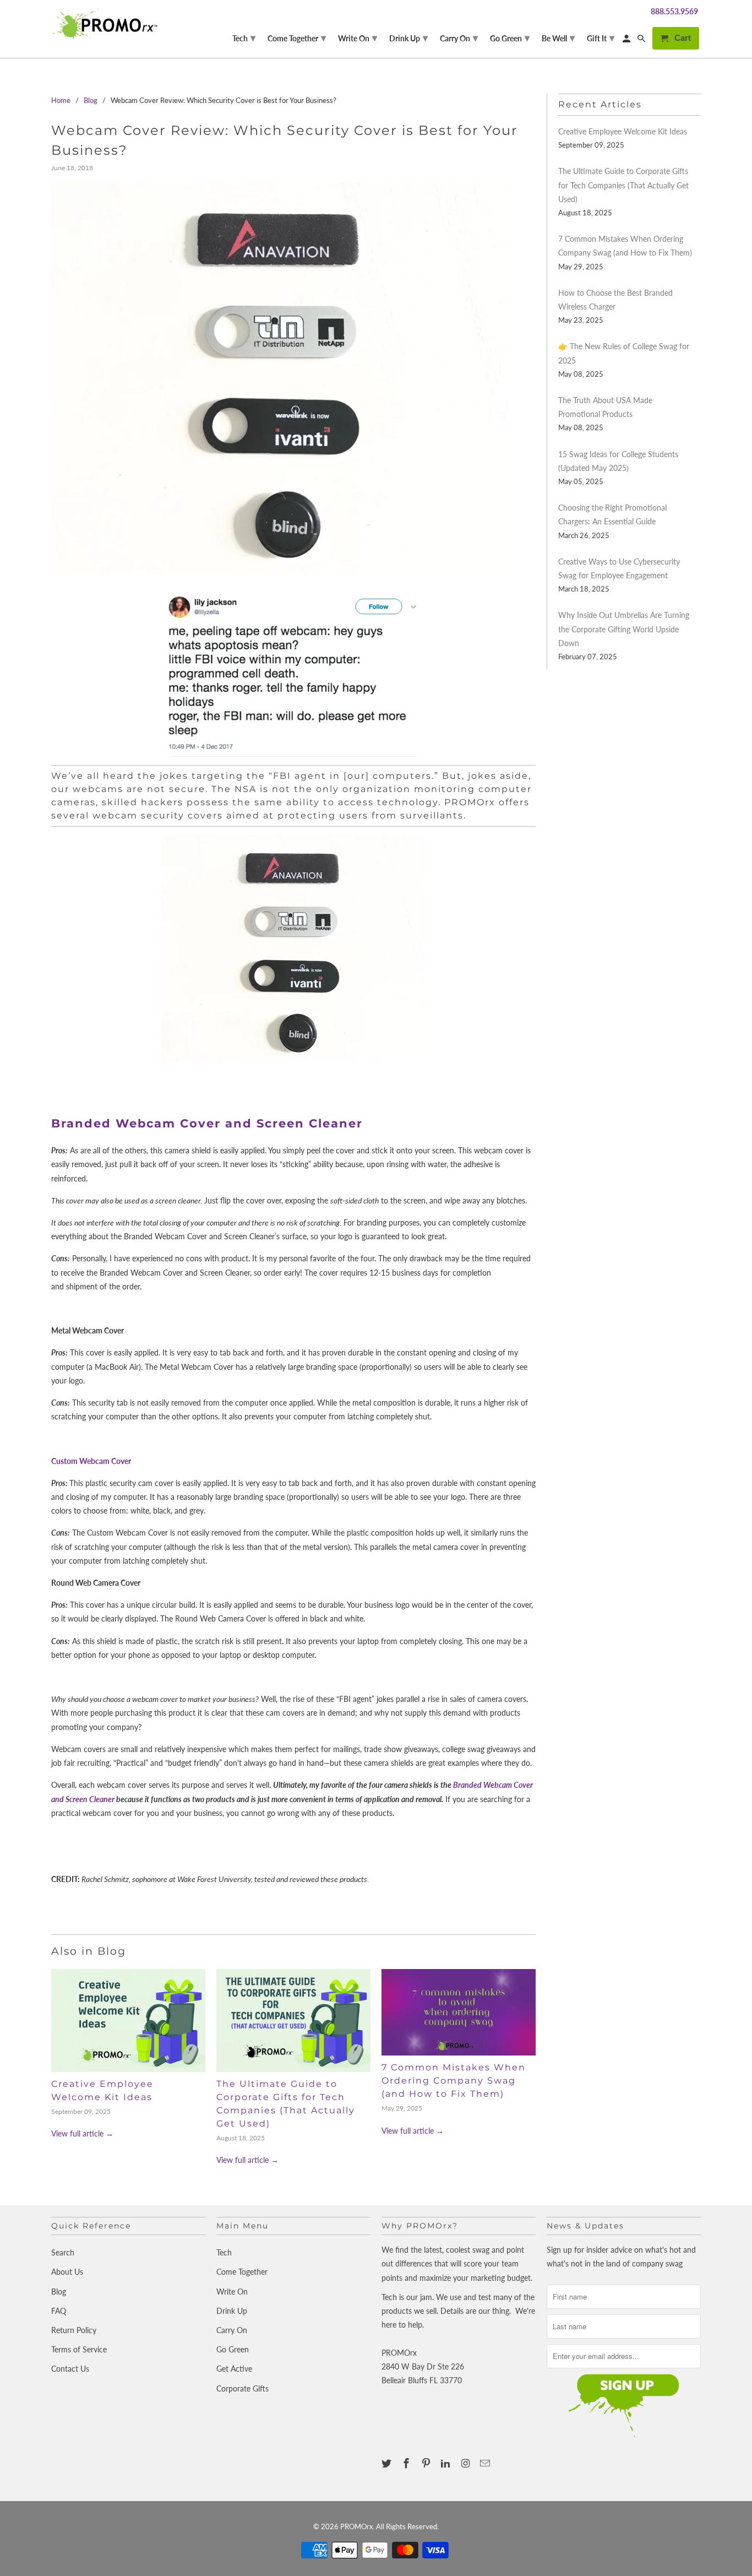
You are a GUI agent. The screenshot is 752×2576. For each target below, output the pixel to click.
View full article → (82, 2133)
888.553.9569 (674, 11)
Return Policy (74, 2330)
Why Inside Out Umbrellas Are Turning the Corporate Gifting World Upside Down (624, 629)
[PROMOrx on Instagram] (466, 2463)
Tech (224, 2252)
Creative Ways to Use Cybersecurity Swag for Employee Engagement (619, 568)
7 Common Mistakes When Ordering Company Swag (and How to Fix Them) (454, 2081)
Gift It (601, 37)
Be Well (558, 37)
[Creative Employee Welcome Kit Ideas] (128, 2021)
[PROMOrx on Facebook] (407, 2463)
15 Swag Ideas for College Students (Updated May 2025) (618, 461)
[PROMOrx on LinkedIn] (446, 2463)
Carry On (232, 2330)
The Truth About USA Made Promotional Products (605, 407)
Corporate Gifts (243, 2388)
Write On (232, 2292)
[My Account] (627, 40)
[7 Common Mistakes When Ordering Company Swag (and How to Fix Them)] (459, 2013)
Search (63, 2252)
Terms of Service (79, 2349)
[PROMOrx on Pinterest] (427, 2463)
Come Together (242, 2272)
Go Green (233, 2349)
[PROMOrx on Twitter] (388, 2463)
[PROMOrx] (108, 24)
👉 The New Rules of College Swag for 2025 (624, 353)
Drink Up (232, 2311)
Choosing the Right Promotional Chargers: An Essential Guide (612, 514)
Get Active (234, 2369)
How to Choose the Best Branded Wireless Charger (615, 300)
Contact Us (70, 2369)
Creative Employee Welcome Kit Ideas (623, 131)
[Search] (642, 40)
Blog (59, 2292)
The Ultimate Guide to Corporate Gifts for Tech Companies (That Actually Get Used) (623, 185)
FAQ (59, 2311)
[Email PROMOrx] (486, 2463)
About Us (67, 2272)
